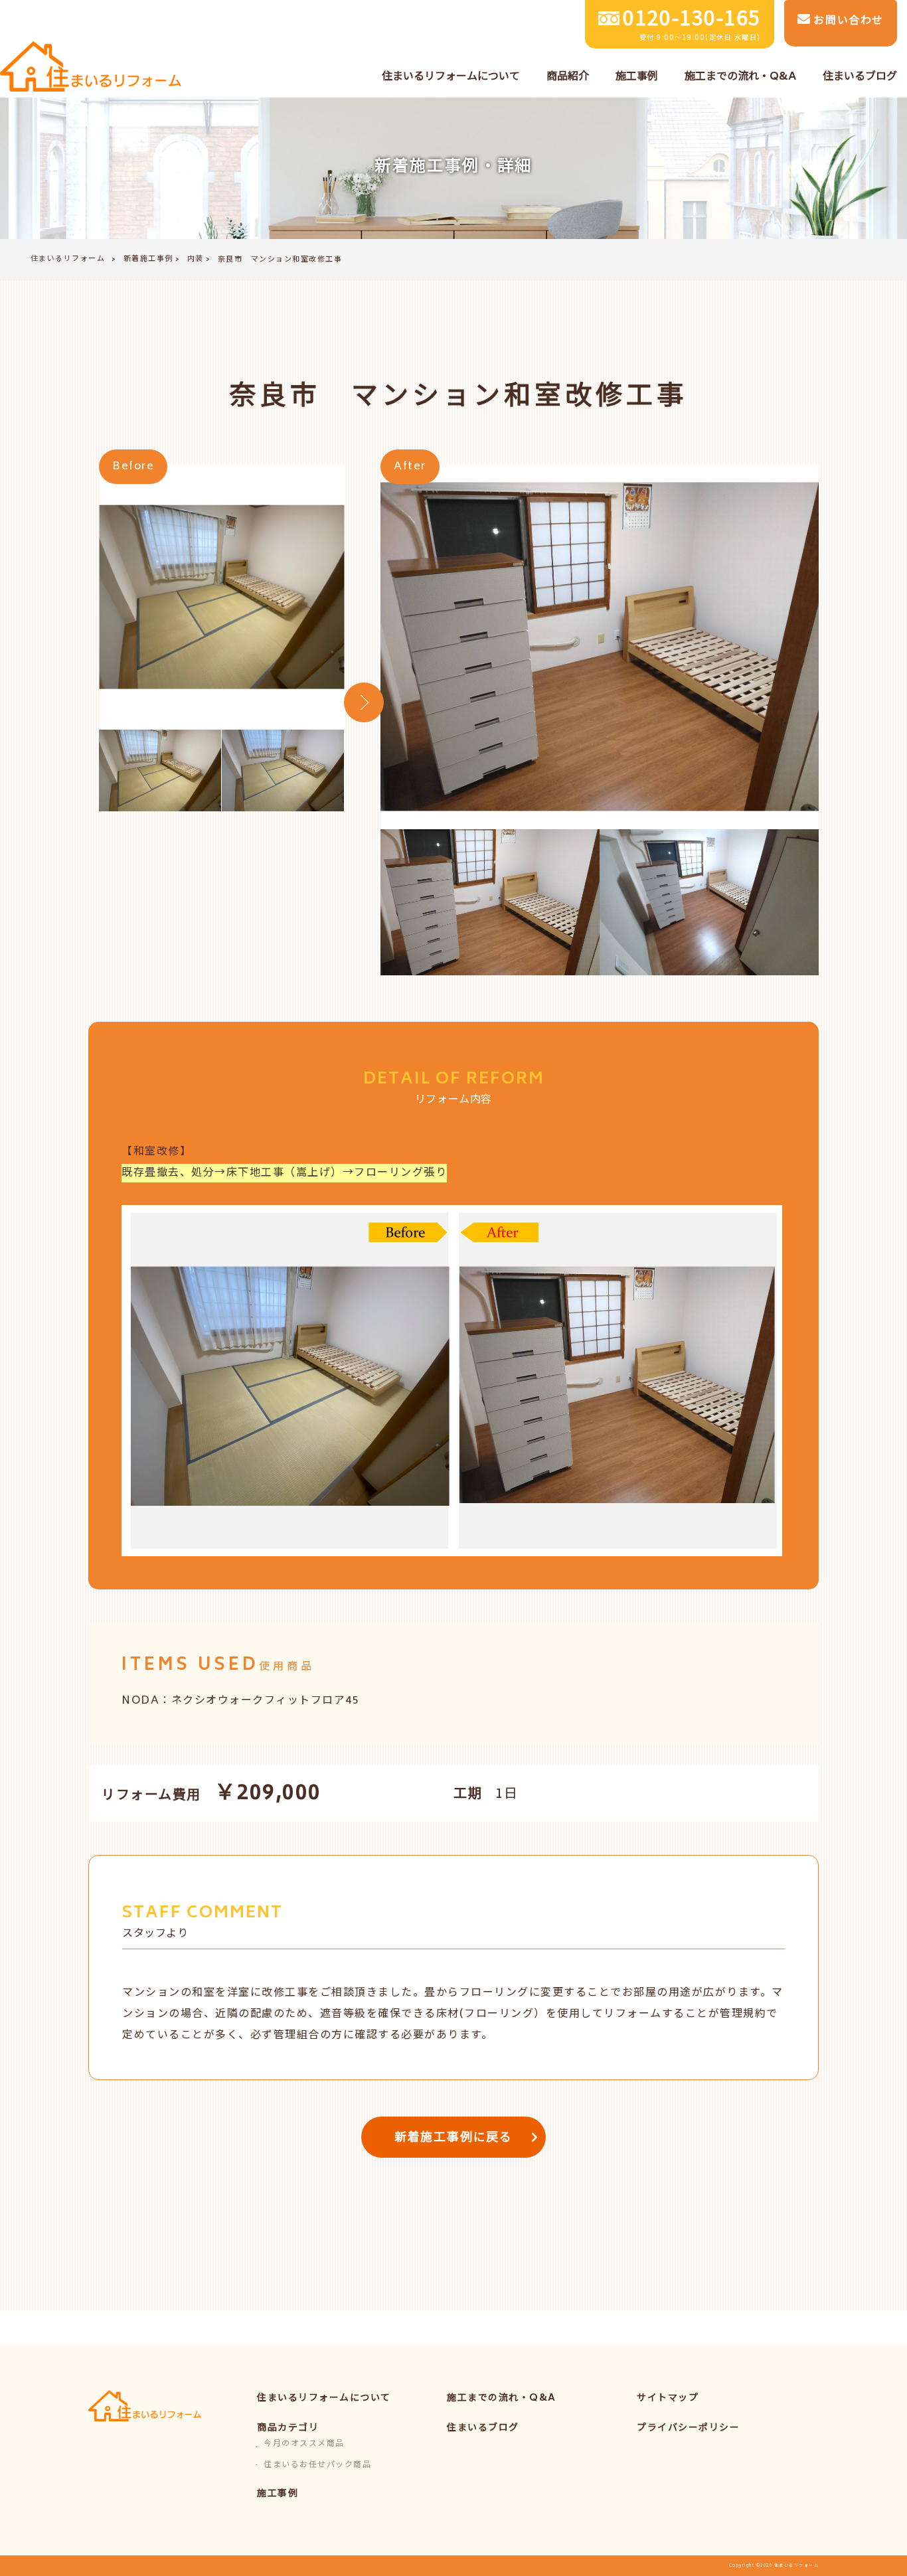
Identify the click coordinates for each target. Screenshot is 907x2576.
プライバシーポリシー (688, 2428)
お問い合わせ (847, 21)
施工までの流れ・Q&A (502, 2398)
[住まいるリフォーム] (91, 68)
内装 (196, 259)
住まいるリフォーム (68, 259)
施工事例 (278, 2494)
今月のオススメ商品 (304, 2444)
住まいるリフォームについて (324, 2398)
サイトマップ (668, 2398)
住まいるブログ (483, 2428)
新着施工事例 (148, 259)
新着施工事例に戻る (453, 2138)
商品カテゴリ (288, 2428)
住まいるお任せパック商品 (317, 2465)
